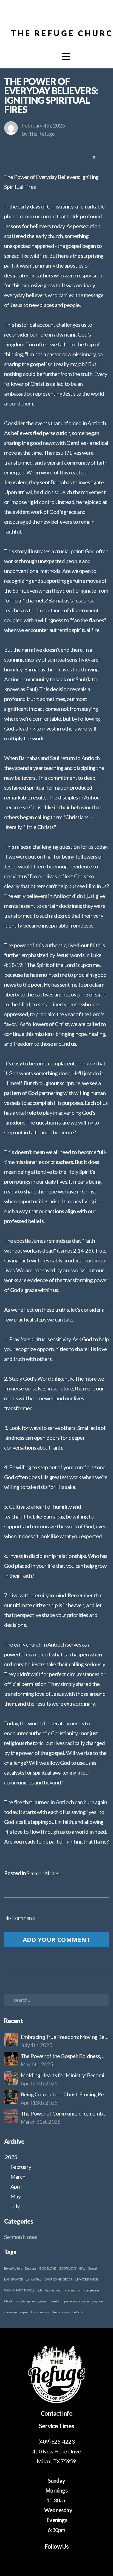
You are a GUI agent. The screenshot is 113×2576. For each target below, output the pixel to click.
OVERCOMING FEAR (58, 2279)
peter (86, 2301)
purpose (97, 2301)
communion (73, 2290)
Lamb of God (33, 2279)
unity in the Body (73, 2312)
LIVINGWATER (13, 2279)
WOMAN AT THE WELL (19, 2290)
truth (56, 2312)
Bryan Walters (13, 2268)
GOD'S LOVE (47, 2268)
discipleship (22, 2301)
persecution (72, 2301)
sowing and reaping (16, 2312)
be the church (54, 2290)
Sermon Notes (43, 1873)
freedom (55, 2301)
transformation (41, 2312)
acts (40, 2290)
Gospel (92, 2268)
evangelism (39, 2301)
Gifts (82, 2268)
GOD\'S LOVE (67, 2268)
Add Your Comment (56, 1939)
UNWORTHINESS (86, 2279)
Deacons (31, 2268)
